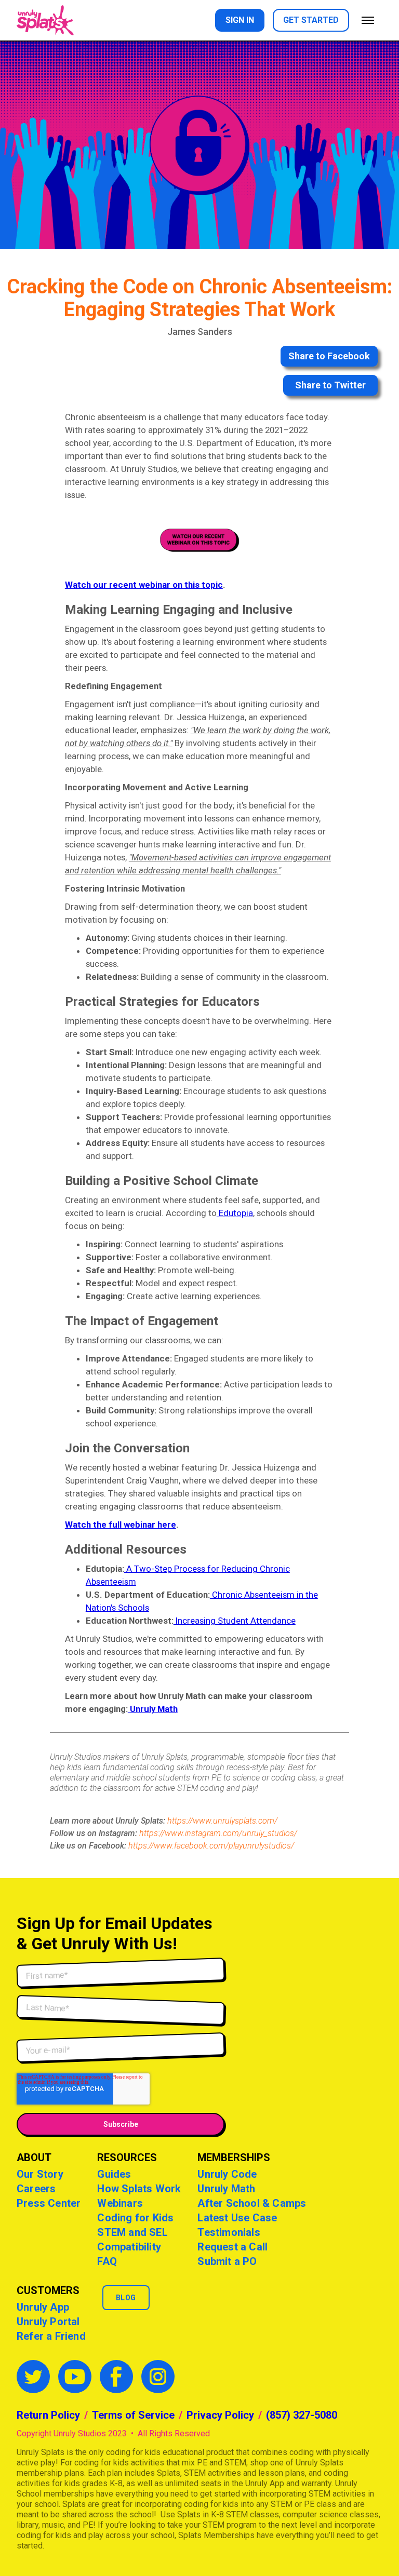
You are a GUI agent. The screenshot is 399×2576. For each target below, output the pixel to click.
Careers (36, 2189)
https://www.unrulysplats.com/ (222, 1821)
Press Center (49, 2203)
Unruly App (43, 2307)
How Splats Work (139, 2189)
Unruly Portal (48, 2322)
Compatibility (129, 2247)
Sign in (240, 20)
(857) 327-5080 (302, 2415)
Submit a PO (227, 2261)
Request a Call (232, 2247)
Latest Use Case (237, 2218)
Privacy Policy (220, 2415)
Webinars (120, 2203)
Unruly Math (226, 2189)
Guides (114, 2174)
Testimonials (229, 2232)
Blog (126, 2298)
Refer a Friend (51, 2336)
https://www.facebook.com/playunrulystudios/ (211, 1846)
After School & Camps (252, 2203)
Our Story (40, 2174)
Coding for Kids (135, 2218)
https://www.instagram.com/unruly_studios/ (218, 1833)
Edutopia (235, 1213)
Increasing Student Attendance (235, 1621)
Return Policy (48, 2415)
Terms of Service (133, 2415)
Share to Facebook (329, 356)
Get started (311, 20)
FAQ (107, 2261)
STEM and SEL (132, 2232)
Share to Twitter (330, 385)
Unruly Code (227, 2174)
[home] (45, 20)
